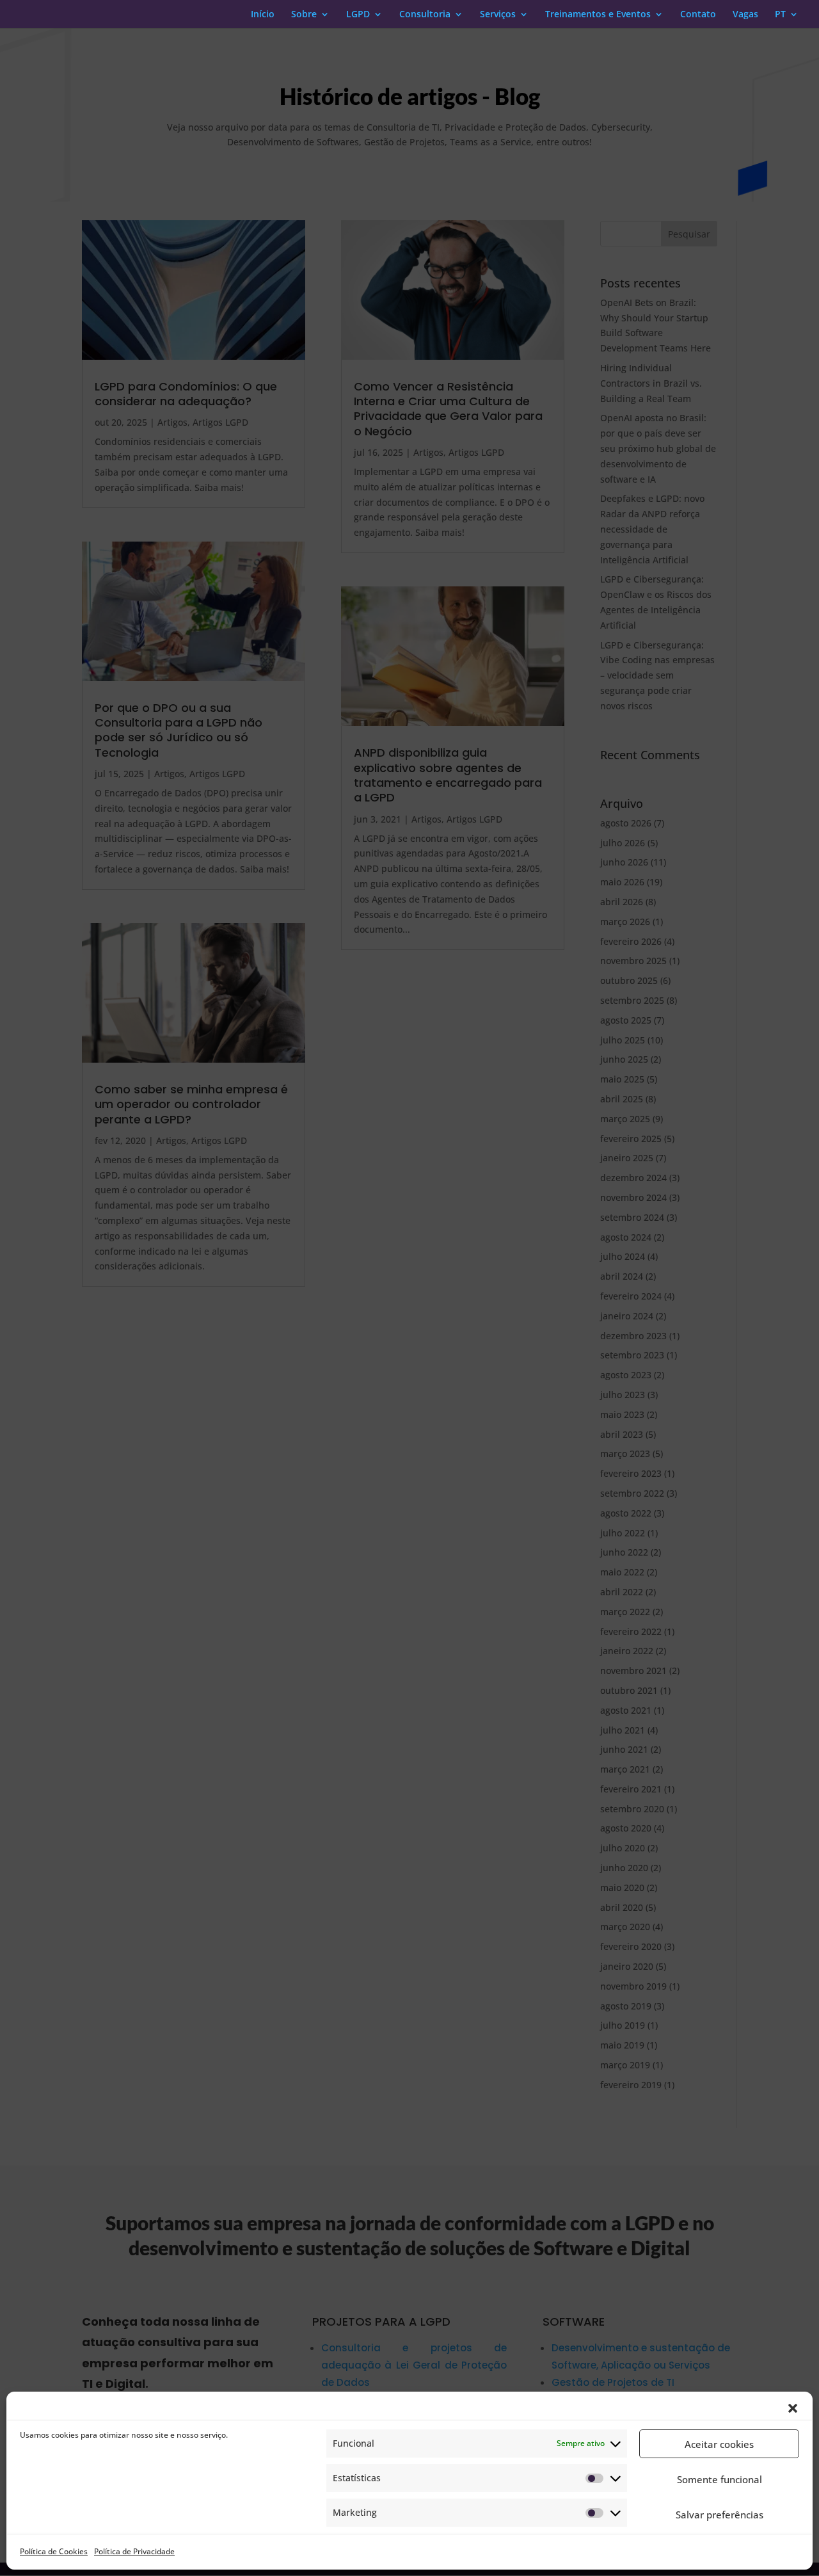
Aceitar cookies (719, 2444)
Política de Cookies (54, 2551)
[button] (793, 2408)
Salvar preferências (720, 2515)
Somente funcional (720, 2479)
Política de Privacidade (134, 2551)
